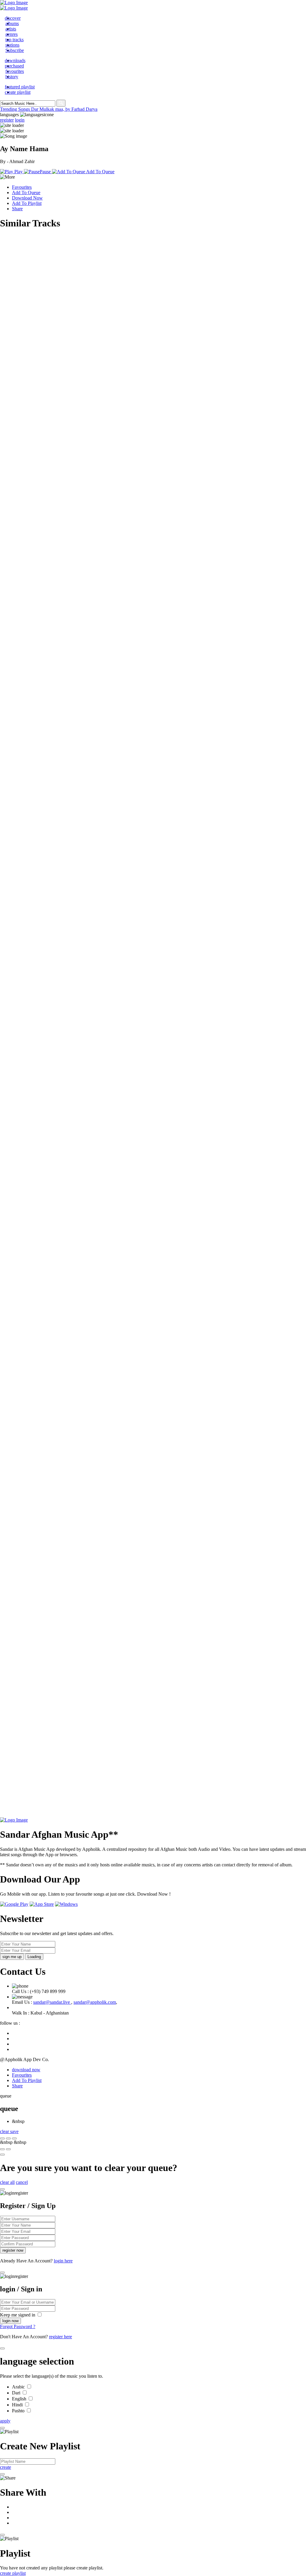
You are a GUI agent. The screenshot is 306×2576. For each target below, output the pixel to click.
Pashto (19, 2411)
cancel (22, 2182)
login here (63, 2261)
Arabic (19, 2387)
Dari (17, 2393)
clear (5, 2131)
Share (17, 209)
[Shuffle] (2, 2149)
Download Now (27, 198)
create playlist (13, 2573)
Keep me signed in (18, 2315)
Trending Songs (16, 109)
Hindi (18, 2405)
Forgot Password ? (18, 2326)
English (20, 2399)
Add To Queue (26, 192)
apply (5, 2421)
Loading (34, 1957)
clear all (7, 2182)
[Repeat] (8, 2149)
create (6, 2467)
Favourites (22, 187)
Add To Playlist (27, 203)
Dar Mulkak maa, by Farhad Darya (64, 109)
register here (61, 2337)
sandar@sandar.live (52, 2002)
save (14, 2131)
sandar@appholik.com (95, 2002)
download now (26, 2070)
